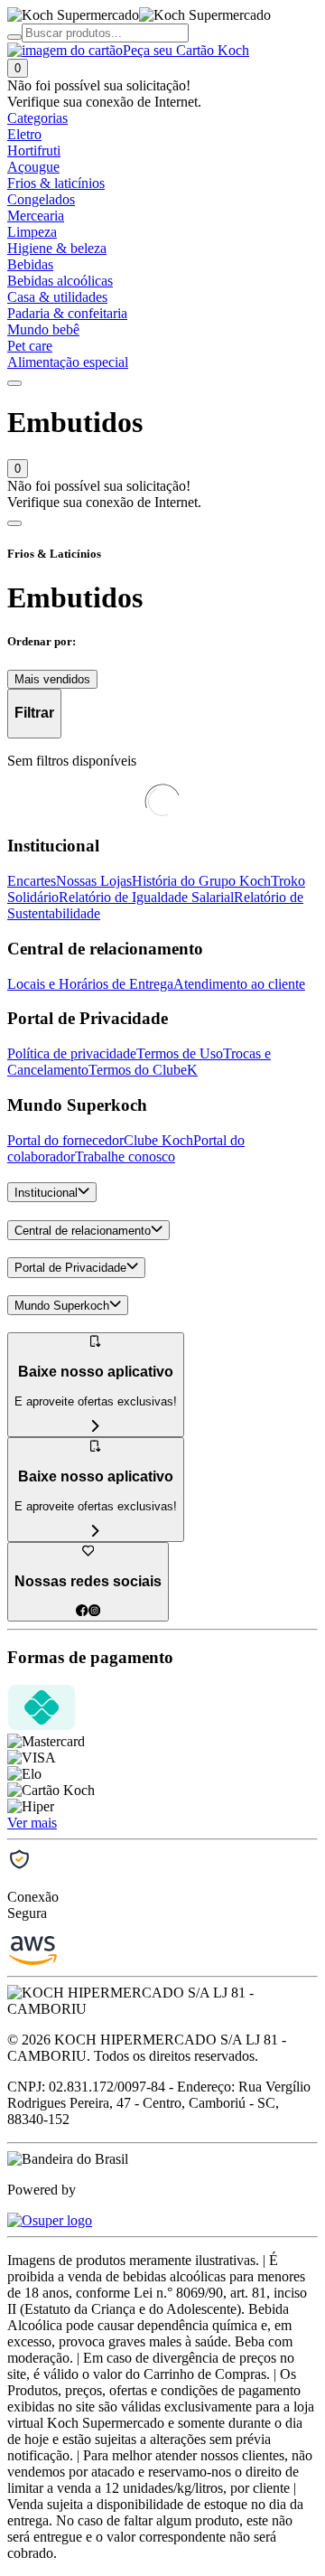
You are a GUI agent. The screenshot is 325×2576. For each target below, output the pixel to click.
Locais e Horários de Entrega (90, 984)
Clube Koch (158, 1140)
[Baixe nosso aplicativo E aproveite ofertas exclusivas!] (96, 1532)
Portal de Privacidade (70, 1269)
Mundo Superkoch (62, 1306)
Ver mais (32, 1823)
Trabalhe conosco (125, 1156)
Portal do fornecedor (65, 1140)
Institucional (46, 1193)
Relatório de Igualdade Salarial (146, 897)
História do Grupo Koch (201, 881)
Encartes (32, 881)
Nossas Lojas (94, 881)
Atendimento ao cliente (239, 984)
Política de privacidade (72, 1053)
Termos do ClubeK (143, 1070)
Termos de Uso (180, 1053)
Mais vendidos (52, 679)
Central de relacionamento (83, 1231)
